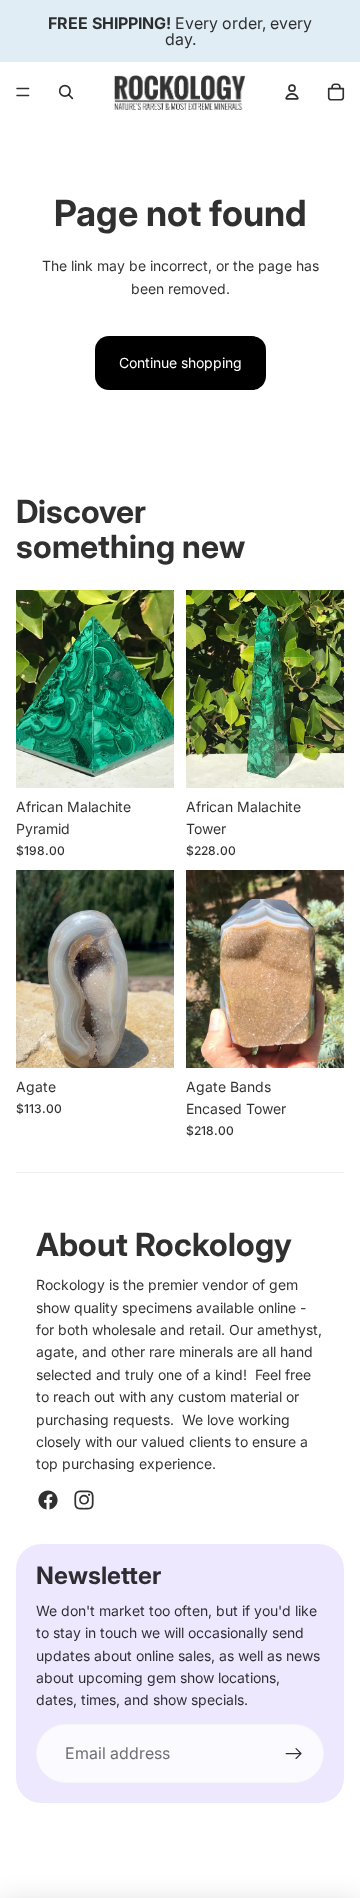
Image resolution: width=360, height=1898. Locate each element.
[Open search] (66, 92)
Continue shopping (180, 362)
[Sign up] (294, 1754)
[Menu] (23, 92)
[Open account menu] (292, 92)
